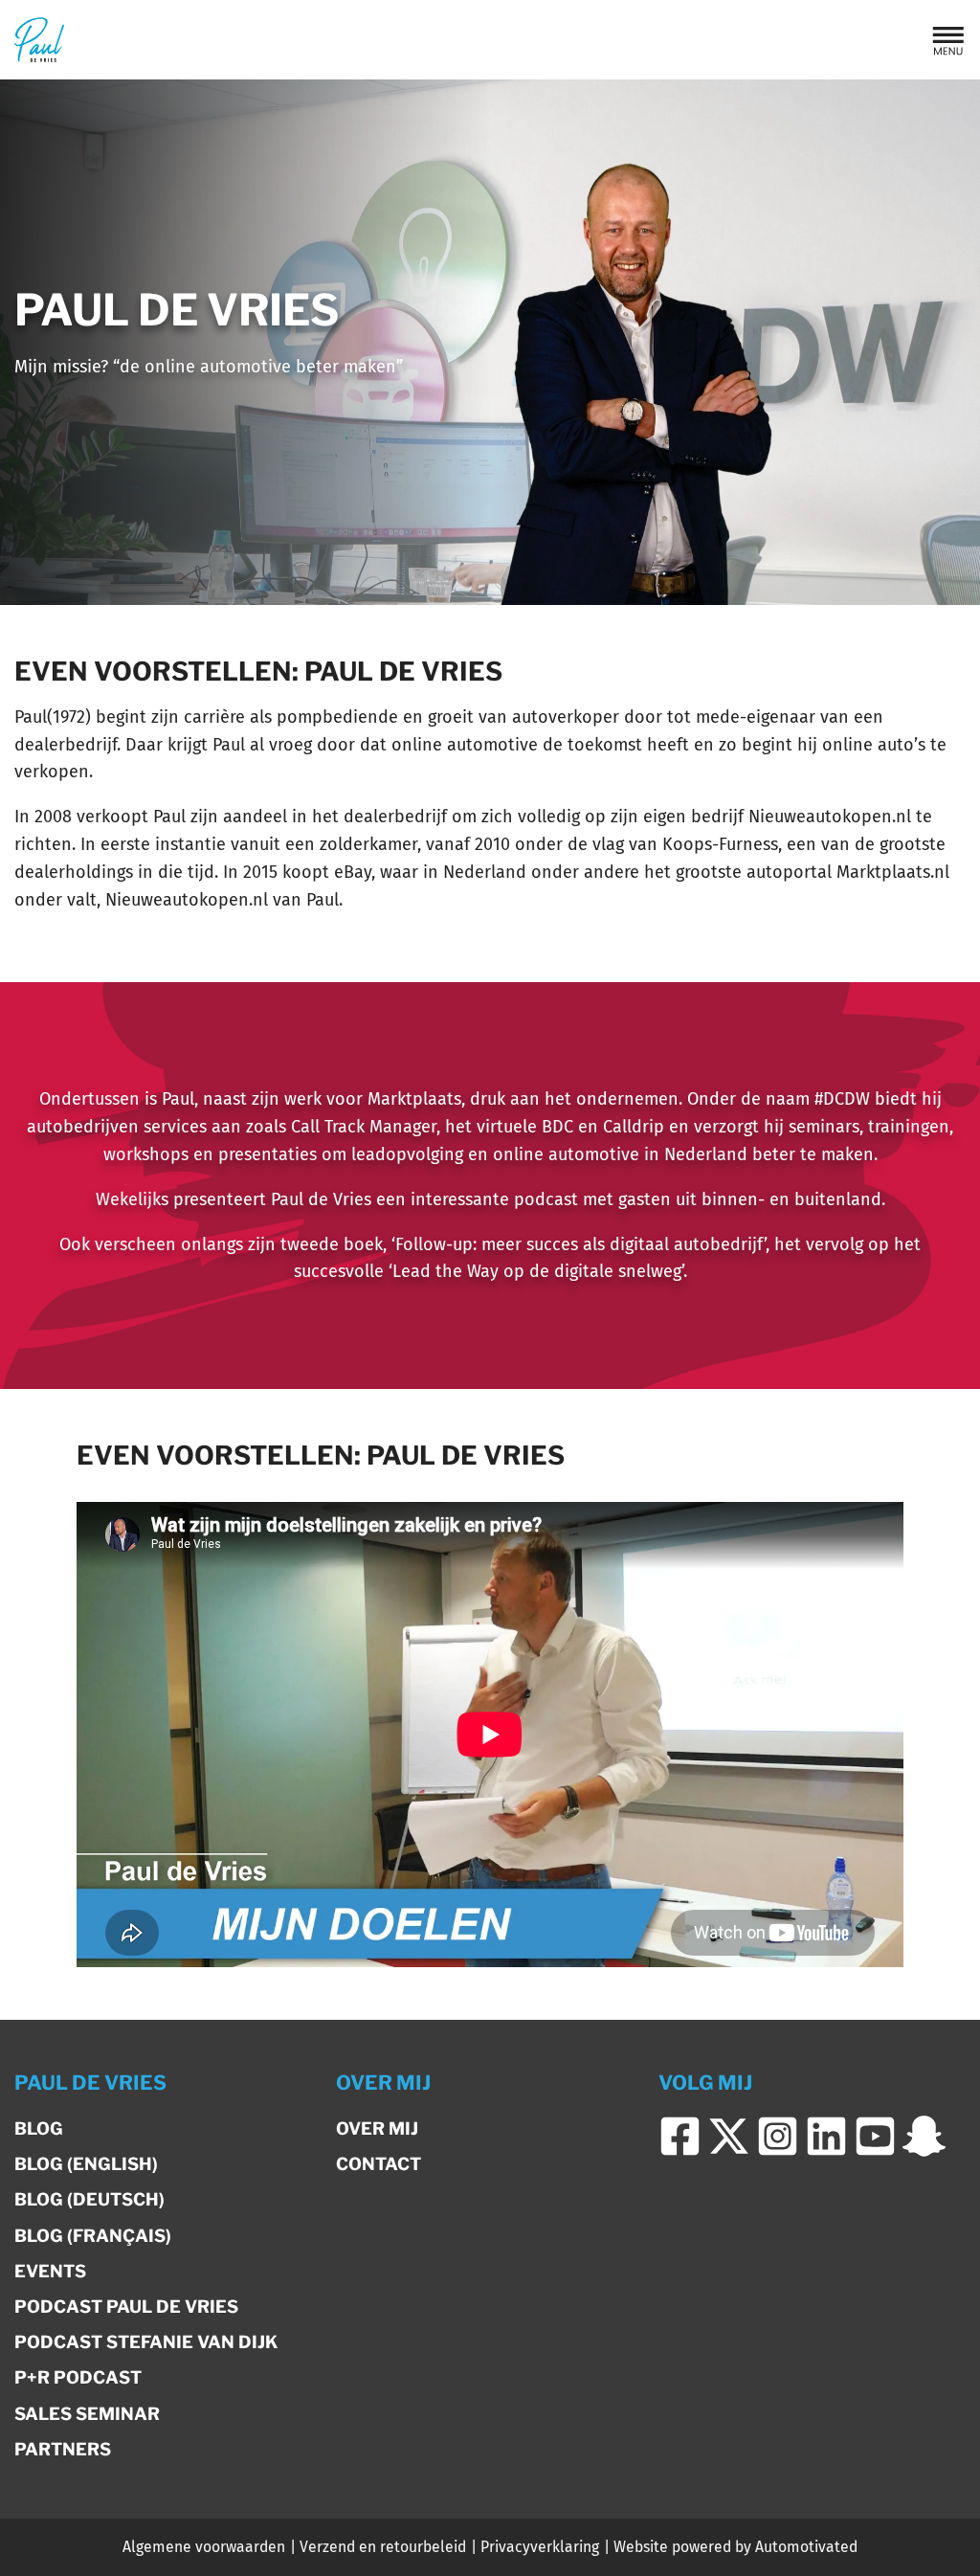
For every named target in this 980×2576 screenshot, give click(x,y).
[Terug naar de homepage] (39, 40)
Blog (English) (86, 2164)
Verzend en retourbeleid (383, 2547)
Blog (39, 2128)
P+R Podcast (78, 2377)
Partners (63, 2449)
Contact (379, 2164)
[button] (948, 40)
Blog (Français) (93, 2236)
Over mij (377, 2128)
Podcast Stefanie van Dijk (146, 2342)
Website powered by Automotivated (735, 2547)
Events (50, 2271)
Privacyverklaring (540, 2547)
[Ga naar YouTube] (875, 2137)
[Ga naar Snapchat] (924, 2137)
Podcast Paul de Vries (126, 2307)
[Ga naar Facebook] (680, 2137)
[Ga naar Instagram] (778, 2137)
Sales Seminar (87, 2414)
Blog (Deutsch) (89, 2199)
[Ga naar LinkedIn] (826, 2137)
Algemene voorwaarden (204, 2547)
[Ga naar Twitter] (729, 2137)
